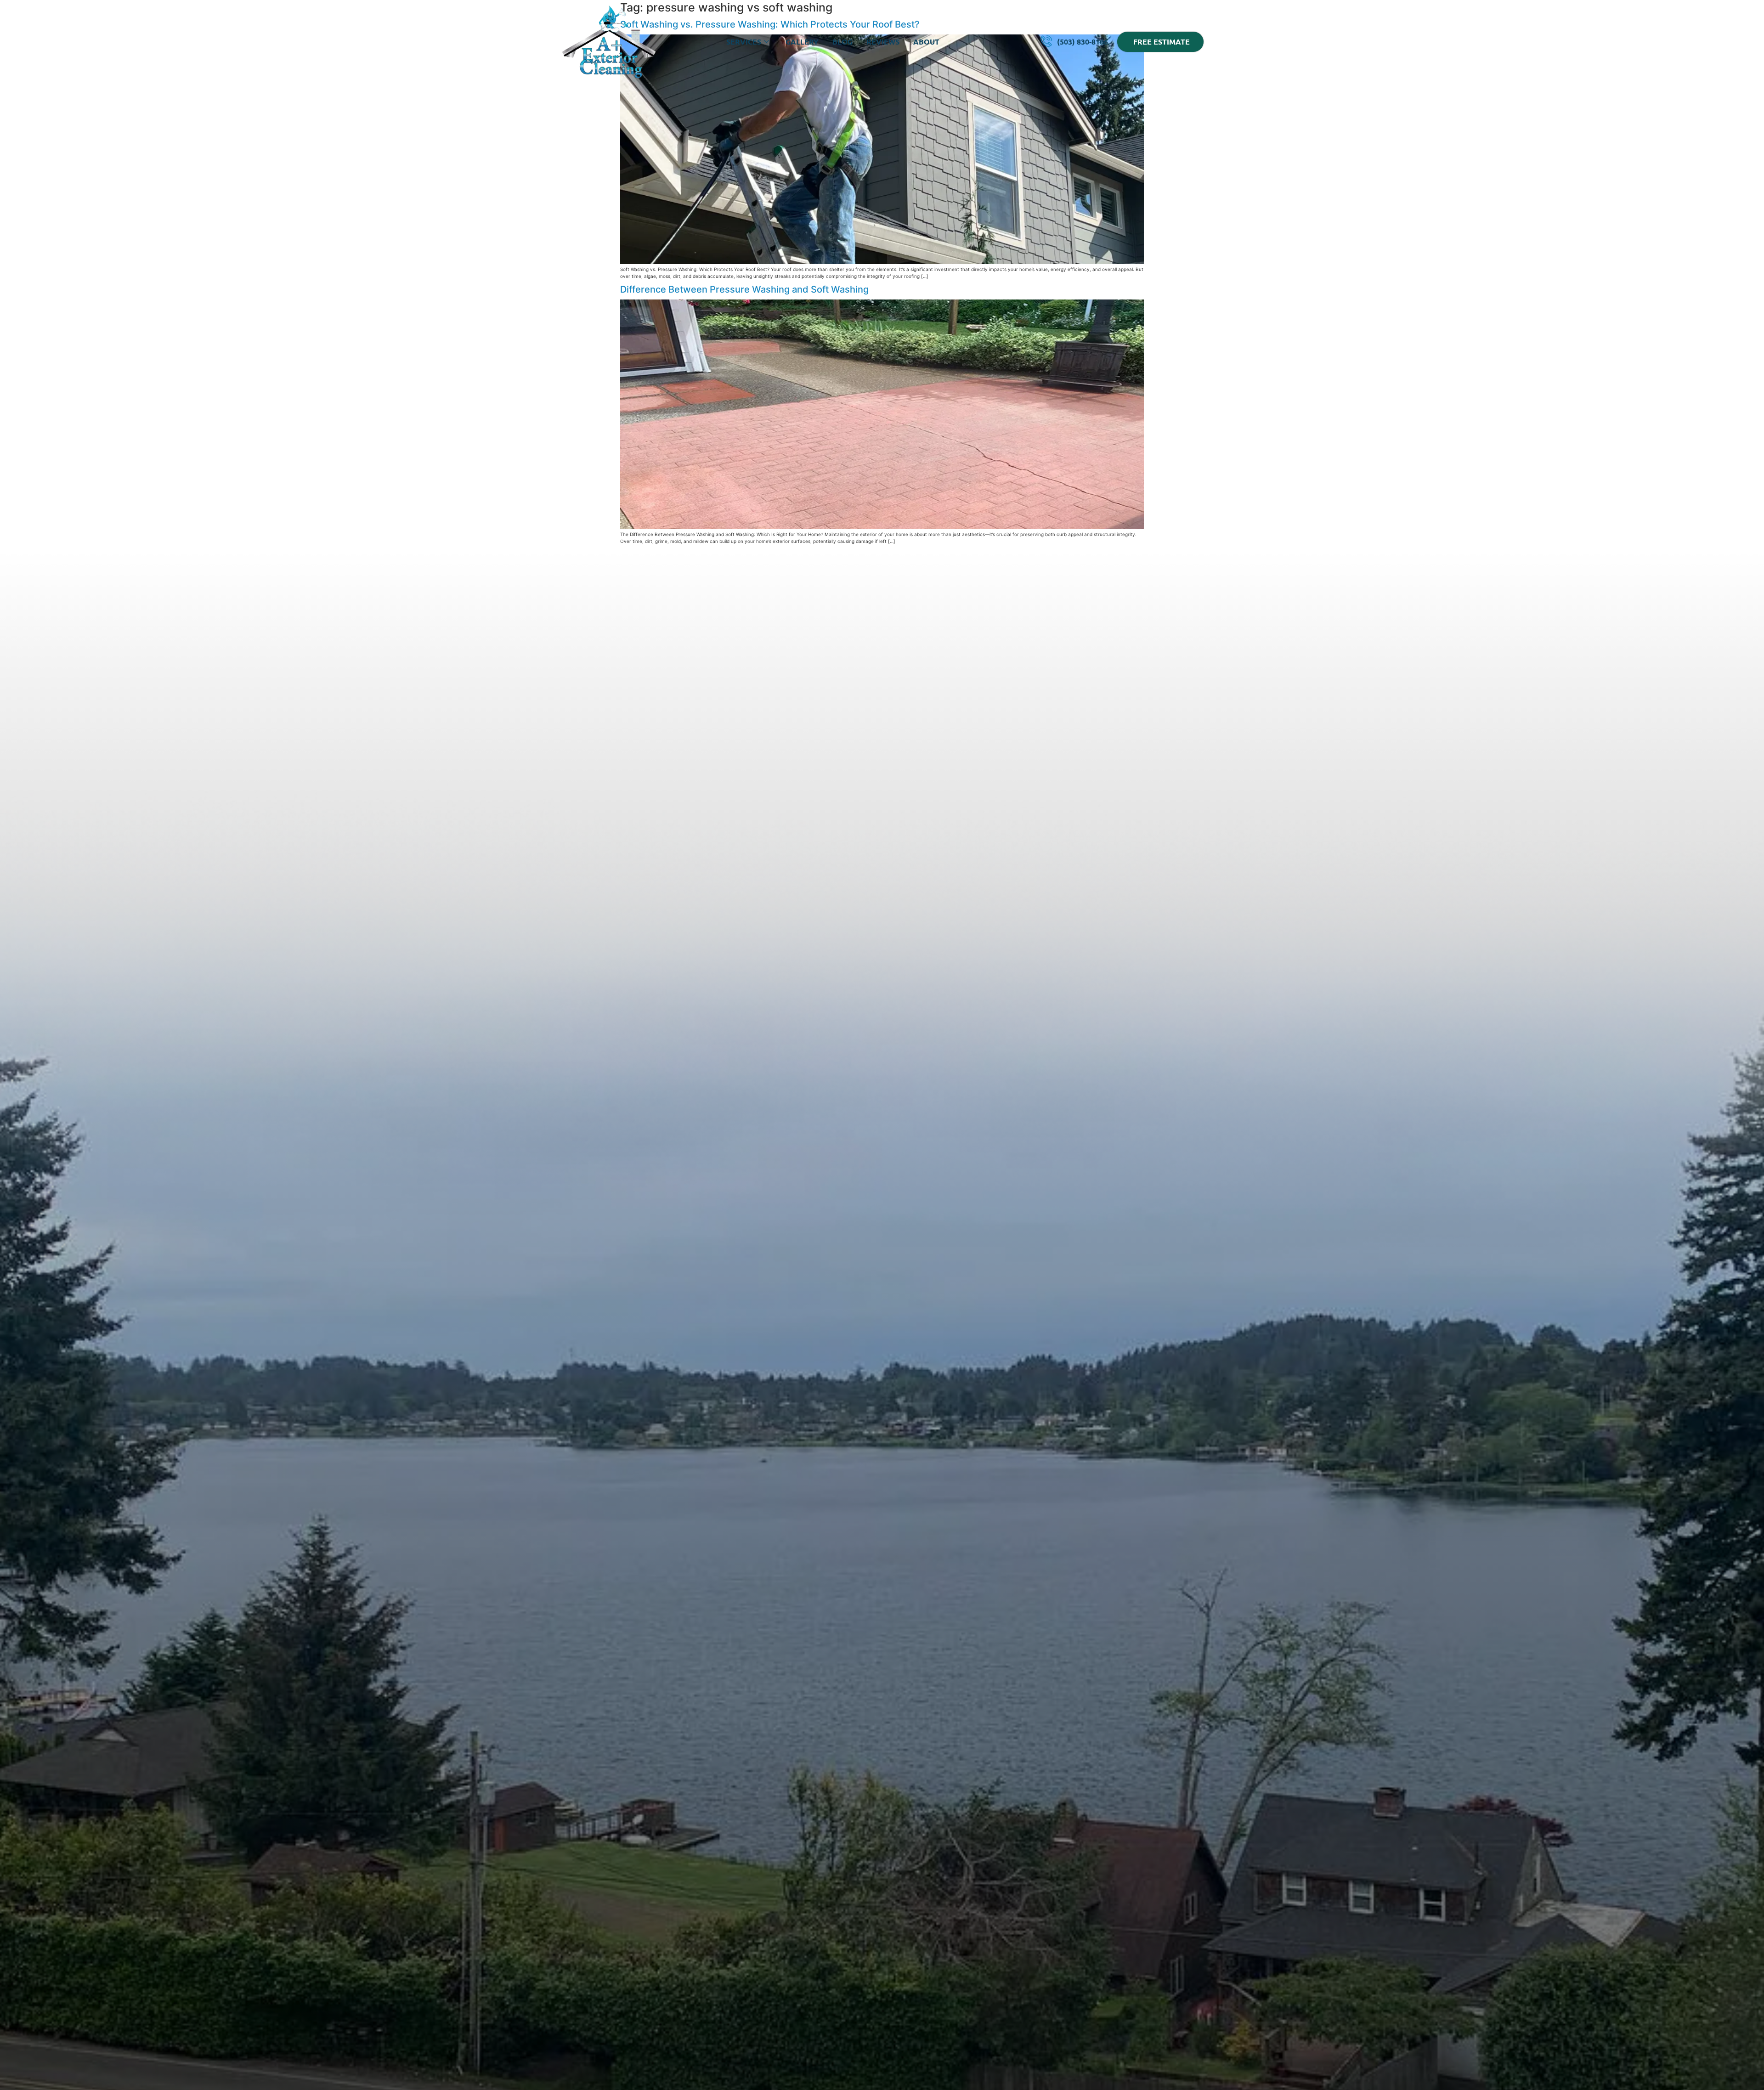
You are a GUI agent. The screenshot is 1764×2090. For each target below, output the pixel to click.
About (926, 42)
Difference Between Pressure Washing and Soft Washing (746, 289)
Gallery (802, 42)
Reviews (883, 42)
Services (744, 42)
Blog (842, 42)
